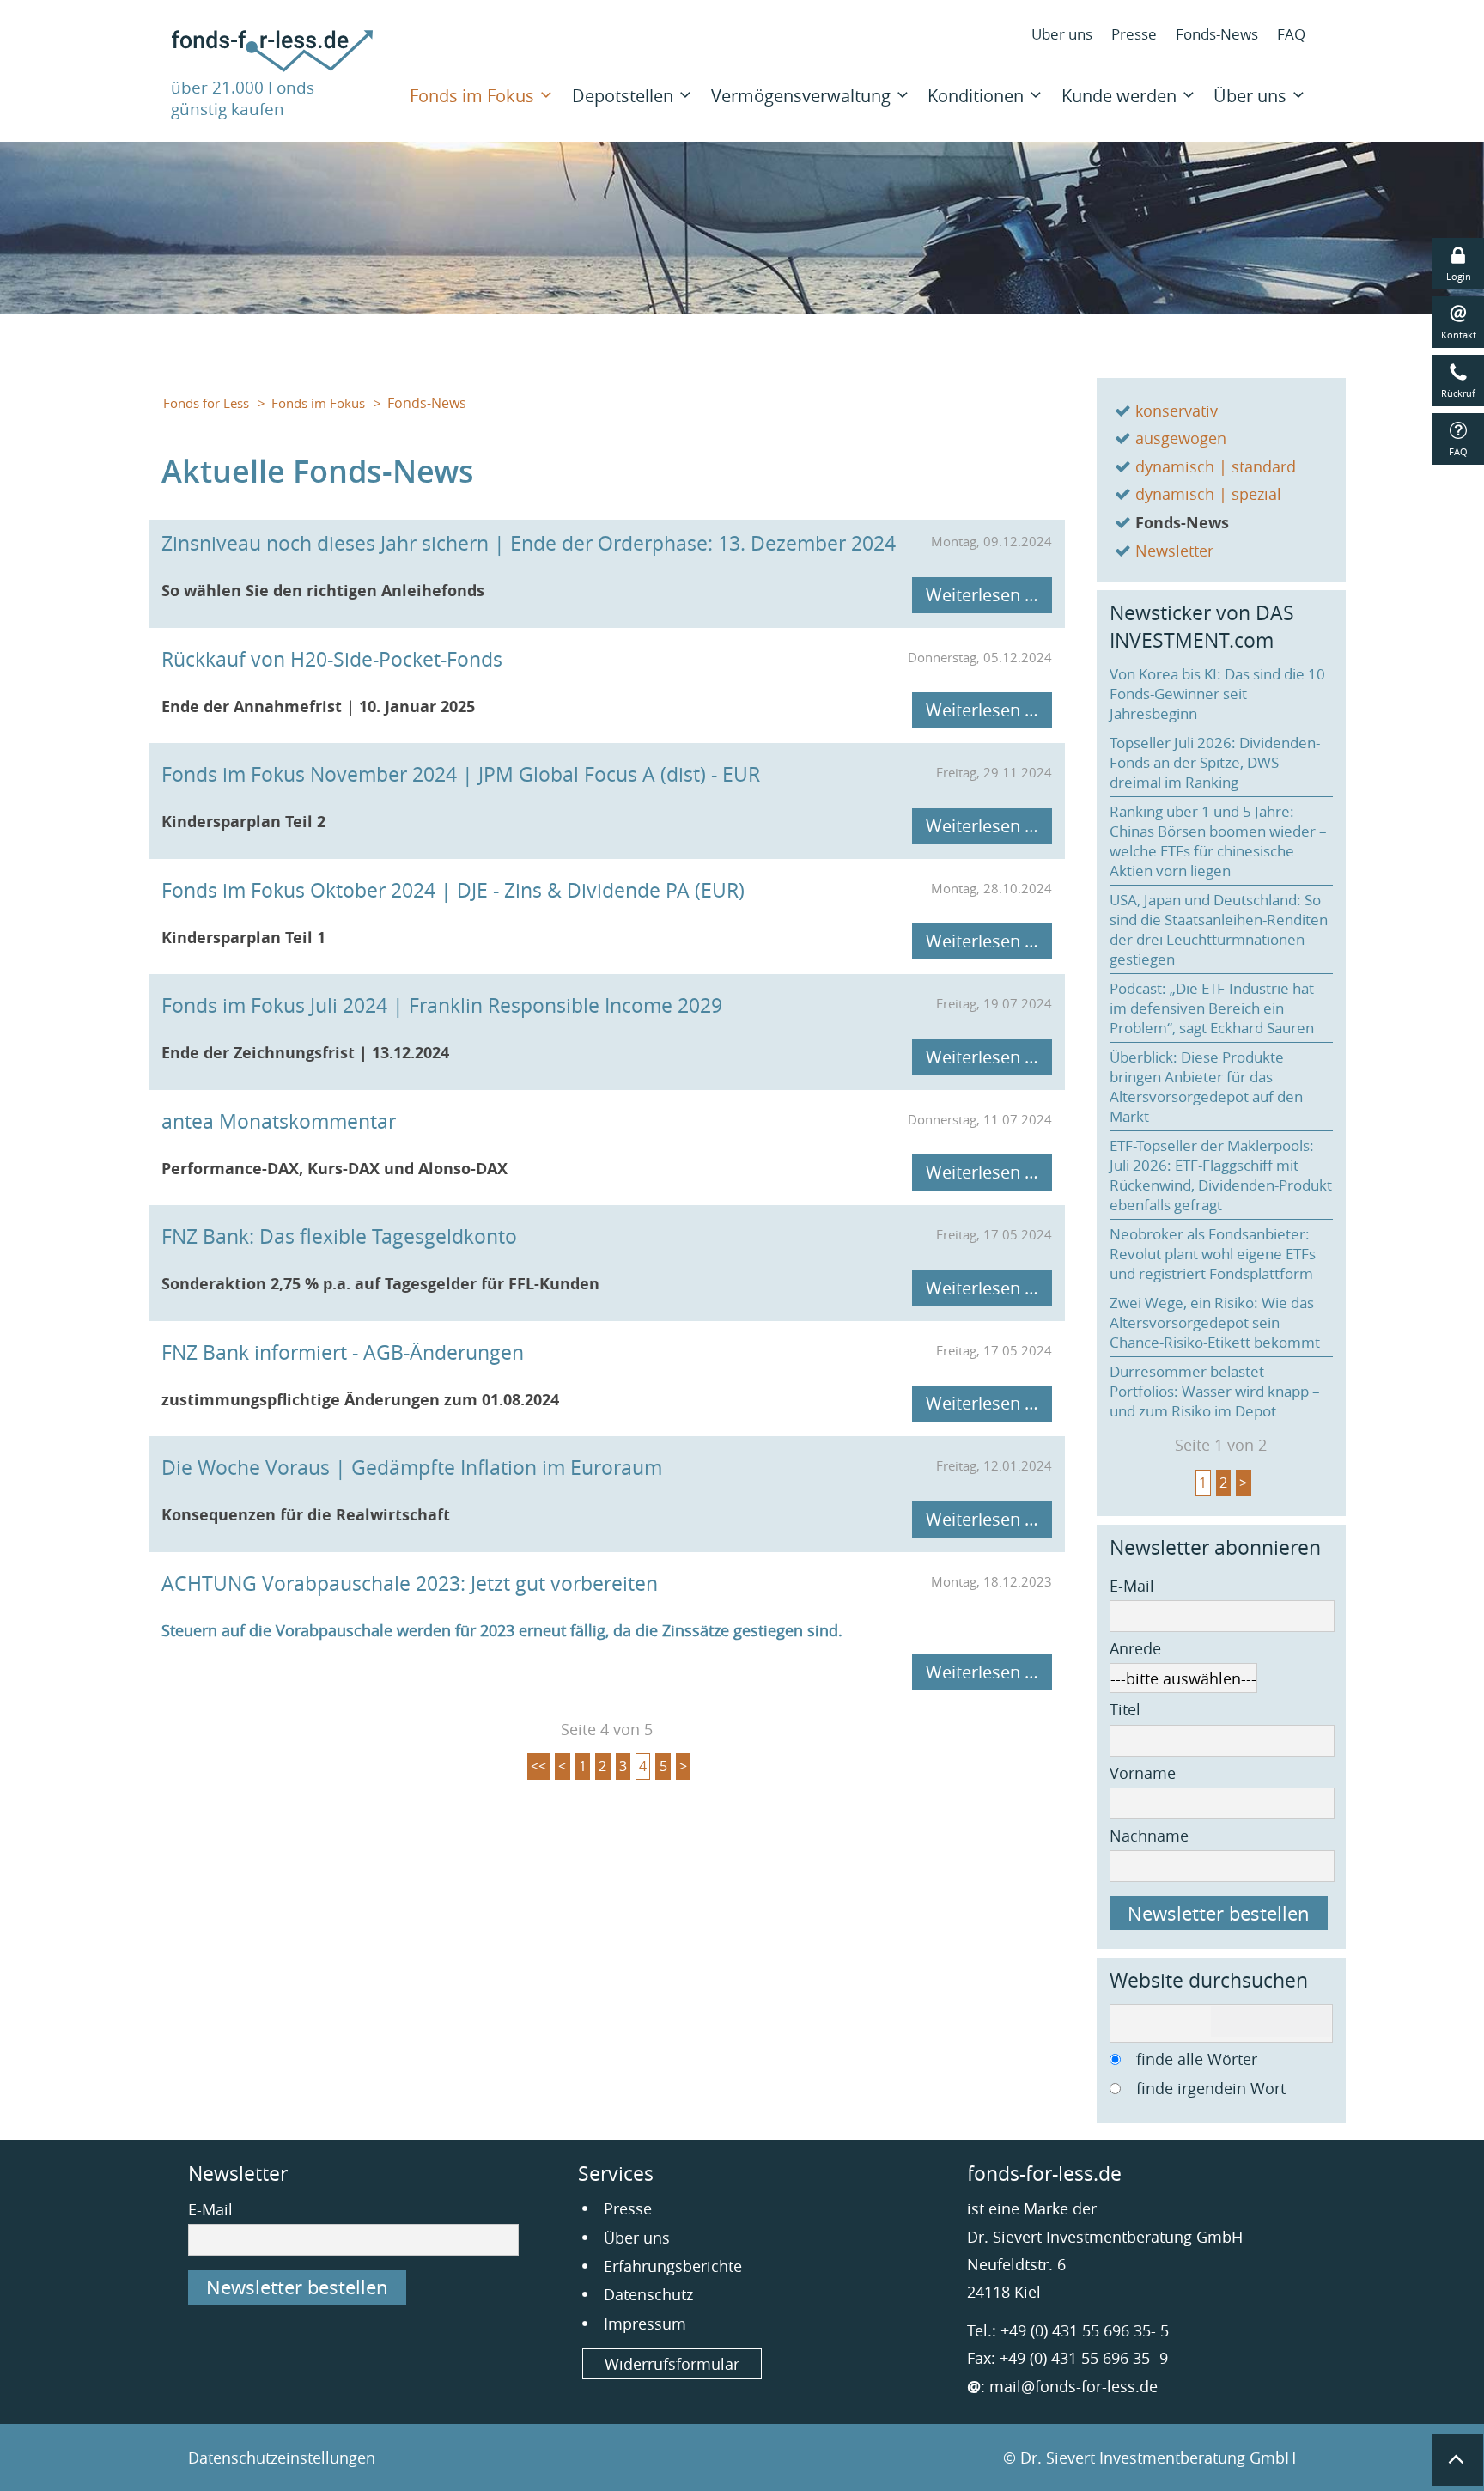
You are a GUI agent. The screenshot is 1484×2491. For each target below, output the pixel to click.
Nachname (1149, 1836)
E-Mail (1132, 1586)
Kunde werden (1119, 96)
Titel (1125, 1709)
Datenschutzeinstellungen (282, 2458)
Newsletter (1174, 551)
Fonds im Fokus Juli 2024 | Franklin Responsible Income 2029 (442, 1005)
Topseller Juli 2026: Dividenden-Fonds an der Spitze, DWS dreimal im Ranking (1215, 762)
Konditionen (976, 96)
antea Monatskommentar (279, 1121)
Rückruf (1458, 393)
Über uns (1062, 34)
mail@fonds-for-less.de (1073, 2386)
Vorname (1143, 1773)
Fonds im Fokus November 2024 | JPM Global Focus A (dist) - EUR (461, 774)
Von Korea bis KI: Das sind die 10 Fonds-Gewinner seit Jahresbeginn (1217, 694)
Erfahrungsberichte (673, 2266)
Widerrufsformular (672, 2364)
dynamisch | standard (1216, 466)
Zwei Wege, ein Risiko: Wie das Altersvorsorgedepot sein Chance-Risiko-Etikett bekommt (1215, 1322)
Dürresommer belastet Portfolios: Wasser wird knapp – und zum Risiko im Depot (1215, 1391)
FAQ (1291, 34)
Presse (1134, 34)
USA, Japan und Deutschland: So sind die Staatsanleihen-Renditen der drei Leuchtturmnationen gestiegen (1219, 929)
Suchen (1271, 2021)
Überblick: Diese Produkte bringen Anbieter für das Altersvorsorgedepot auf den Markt (1206, 1087)
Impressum (645, 2324)
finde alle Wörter (1197, 2059)
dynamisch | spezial (1208, 494)
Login (1459, 276)
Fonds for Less (206, 403)
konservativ (1177, 411)
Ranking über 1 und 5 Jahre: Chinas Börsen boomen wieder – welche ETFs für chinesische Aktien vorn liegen (1218, 841)
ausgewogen (1181, 438)
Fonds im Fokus (472, 96)
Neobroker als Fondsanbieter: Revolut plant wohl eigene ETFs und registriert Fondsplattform (1213, 1254)
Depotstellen (623, 96)
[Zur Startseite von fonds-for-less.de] (272, 66)
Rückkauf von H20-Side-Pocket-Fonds (332, 659)
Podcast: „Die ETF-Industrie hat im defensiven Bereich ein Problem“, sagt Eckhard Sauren (1212, 1008)
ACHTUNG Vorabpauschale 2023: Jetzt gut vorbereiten (410, 1584)
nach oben (1457, 2460)
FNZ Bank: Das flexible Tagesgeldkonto (339, 1236)
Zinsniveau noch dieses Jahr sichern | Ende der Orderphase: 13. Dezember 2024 (529, 543)
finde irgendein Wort (1211, 2088)
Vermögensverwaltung (801, 96)
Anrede (1135, 1648)
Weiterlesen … (982, 595)
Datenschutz (648, 2294)
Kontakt (1459, 335)
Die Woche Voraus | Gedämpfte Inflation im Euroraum (412, 1468)
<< (538, 1766)
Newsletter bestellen (1219, 1913)
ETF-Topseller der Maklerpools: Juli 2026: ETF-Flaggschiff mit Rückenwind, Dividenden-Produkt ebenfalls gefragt (1221, 1175)
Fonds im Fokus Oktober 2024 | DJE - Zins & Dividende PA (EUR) (453, 890)
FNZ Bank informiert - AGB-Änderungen (343, 1352)
